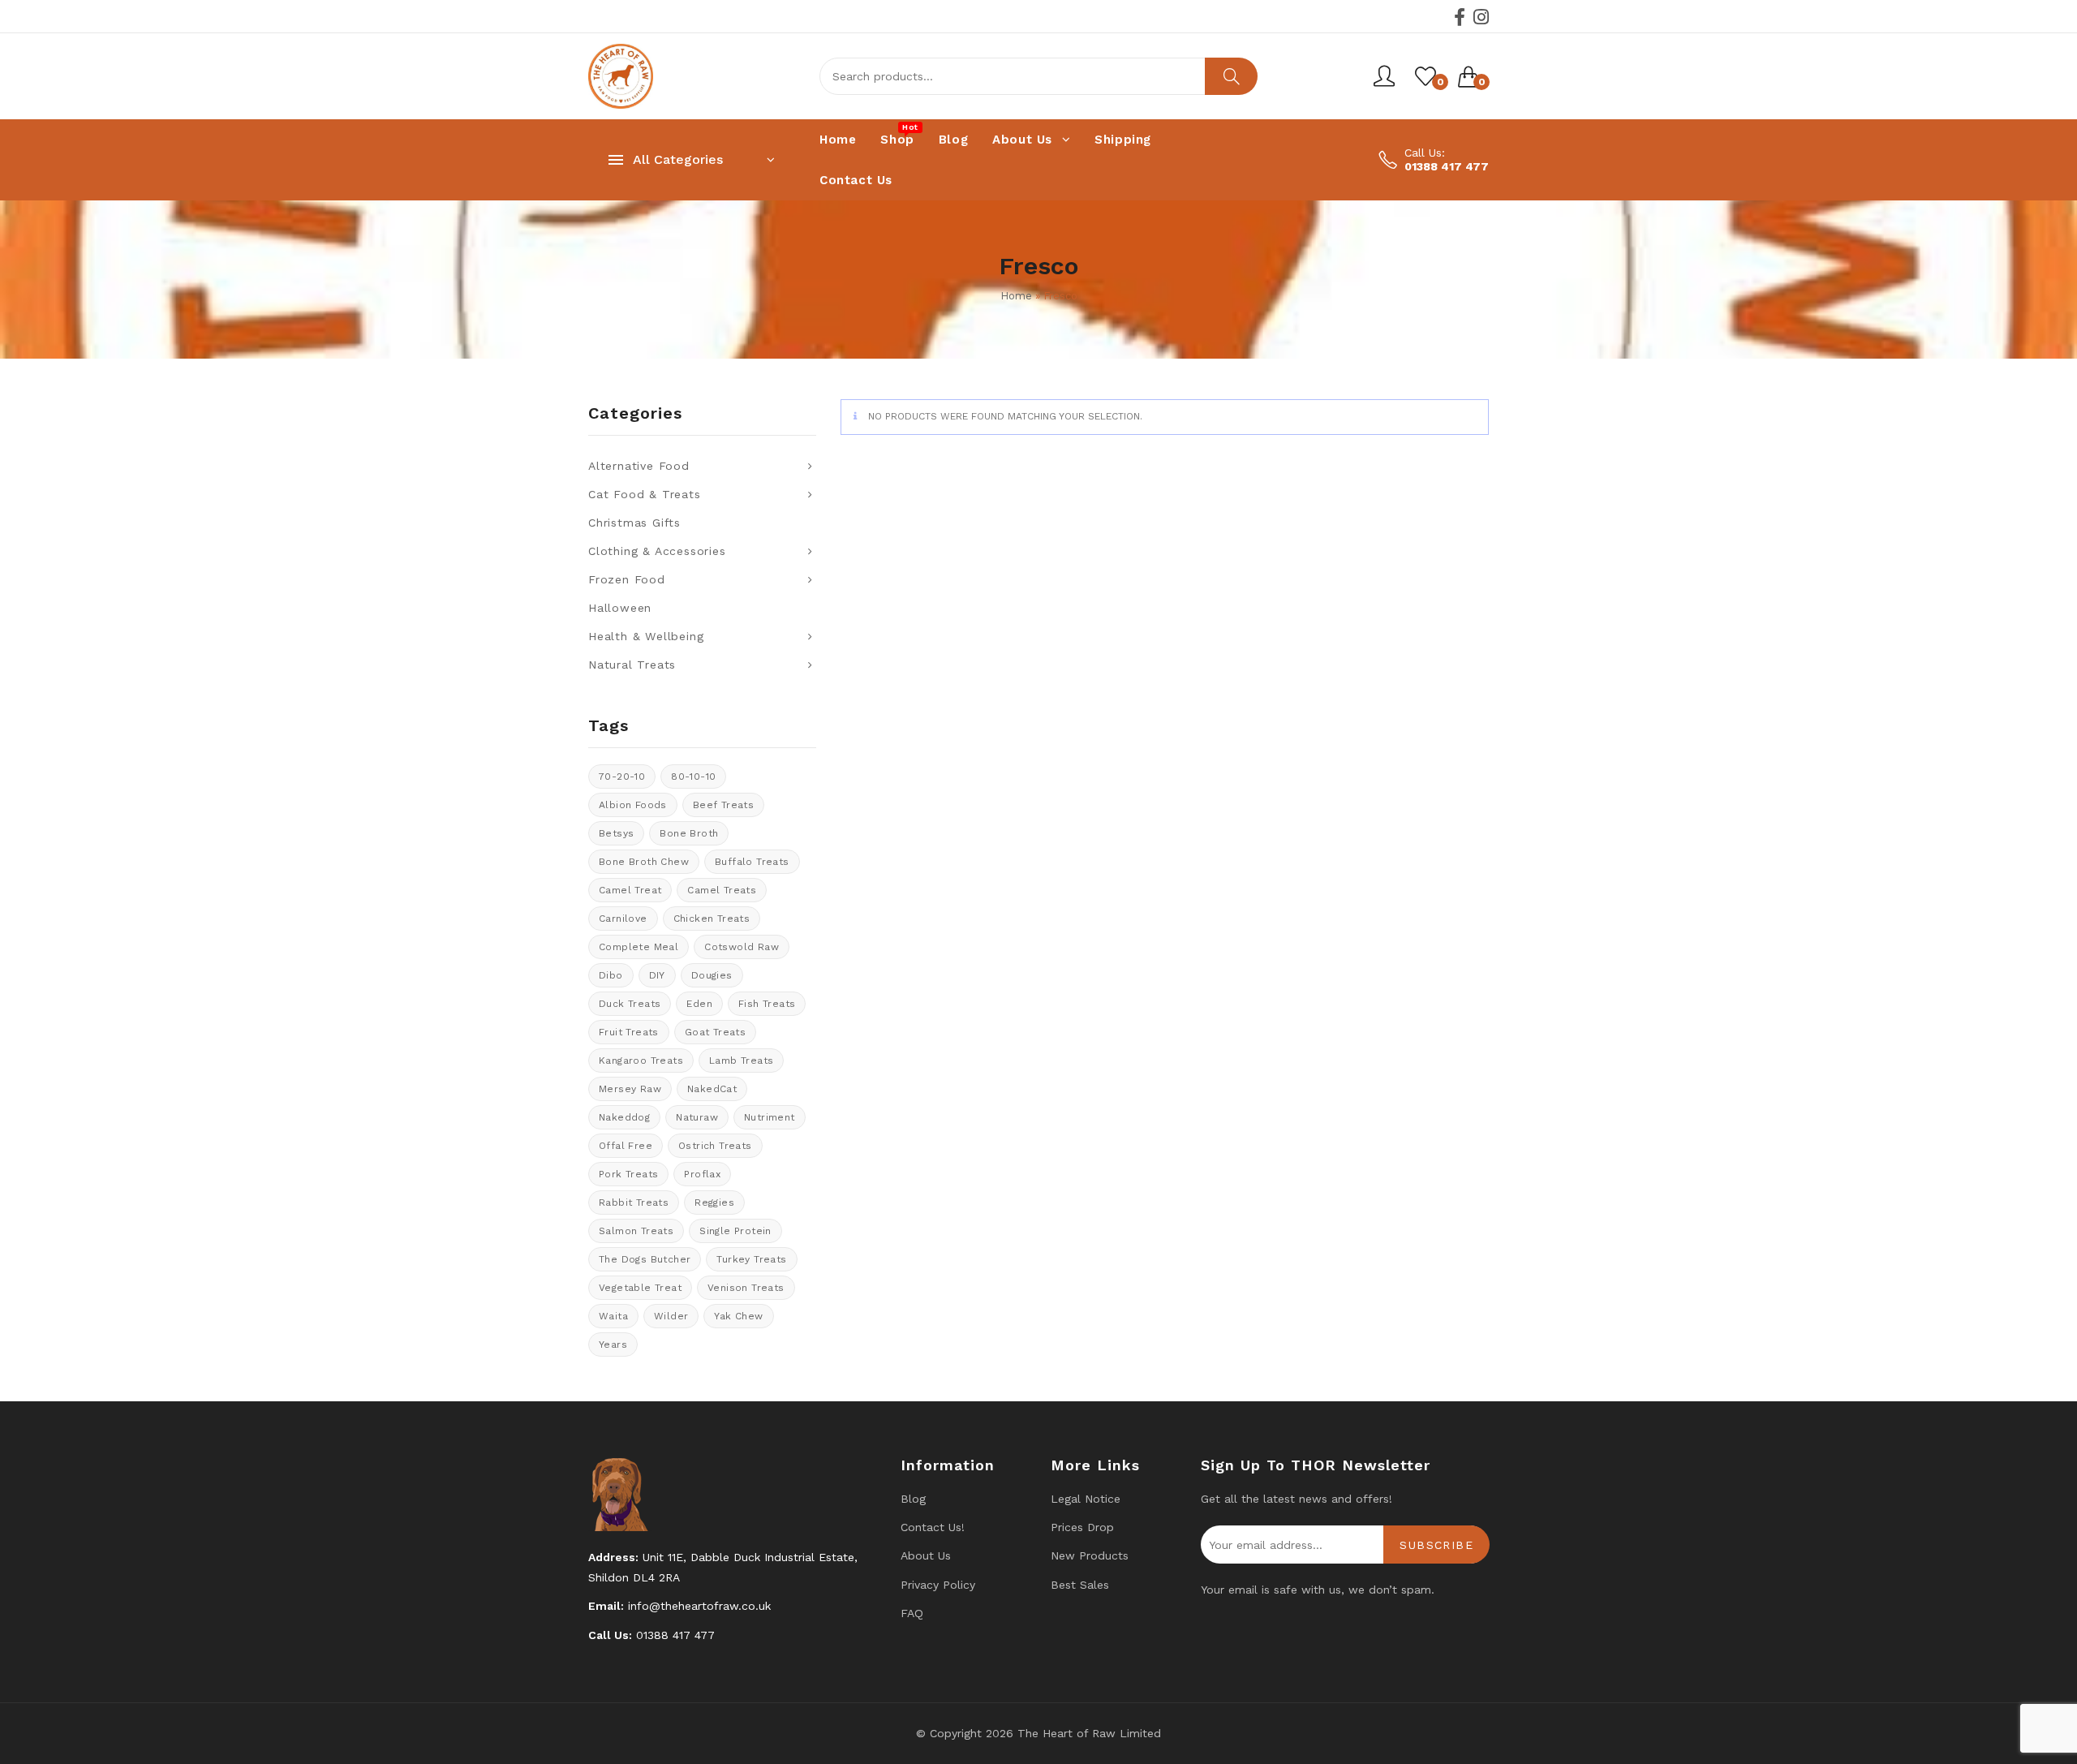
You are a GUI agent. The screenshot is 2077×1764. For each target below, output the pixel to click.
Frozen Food (627, 579)
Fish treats (767, 1004)
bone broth (689, 833)
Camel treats (722, 890)
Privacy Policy (938, 1585)
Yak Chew (738, 1316)
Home (1016, 296)
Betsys (616, 833)
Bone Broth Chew (644, 862)
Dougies (712, 975)
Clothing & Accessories (657, 551)
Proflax (702, 1174)
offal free (626, 1146)
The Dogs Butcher (645, 1259)
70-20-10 (622, 777)
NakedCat (712, 1089)
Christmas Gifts (634, 523)
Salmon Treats (636, 1231)
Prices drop (1082, 1527)
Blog (913, 1499)
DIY (657, 975)
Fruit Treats (629, 1032)
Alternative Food (639, 466)
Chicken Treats (712, 919)
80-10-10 (693, 777)
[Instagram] (1481, 17)
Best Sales (1080, 1585)
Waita (613, 1316)
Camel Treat (630, 890)
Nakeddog (624, 1117)
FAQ (912, 1613)
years (613, 1345)
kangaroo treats (641, 1061)
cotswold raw (742, 947)
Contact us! (933, 1527)
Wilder (671, 1316)
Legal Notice (1086, 1499)
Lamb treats (741, 1061)
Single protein (735, 1231)
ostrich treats (715, 1146)
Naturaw (697, 1117)
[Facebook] (1460, 17)
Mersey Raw (630, 1089)
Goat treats (715, 1032)
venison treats (746, 1288)
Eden (699, 1004)
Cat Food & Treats (645, 494)
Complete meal (639, 947)
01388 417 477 (1447, 166)
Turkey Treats (751, 1259)
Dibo (611, 975)
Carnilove (623, 919)
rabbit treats (634, 1203)
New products (1090, 1555)
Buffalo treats (752, 862)
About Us (926, 1555)
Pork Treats (628, 1174)
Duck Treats (630, 1004)
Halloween (620, 608)
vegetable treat (640, 1288)
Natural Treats (632, 665)
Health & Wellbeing (646, 636)
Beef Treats (723, 805)
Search (1231, 76)
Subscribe (1436, 1545)
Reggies (714, 1203)
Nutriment (770, 1117)
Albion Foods (633, 805)
